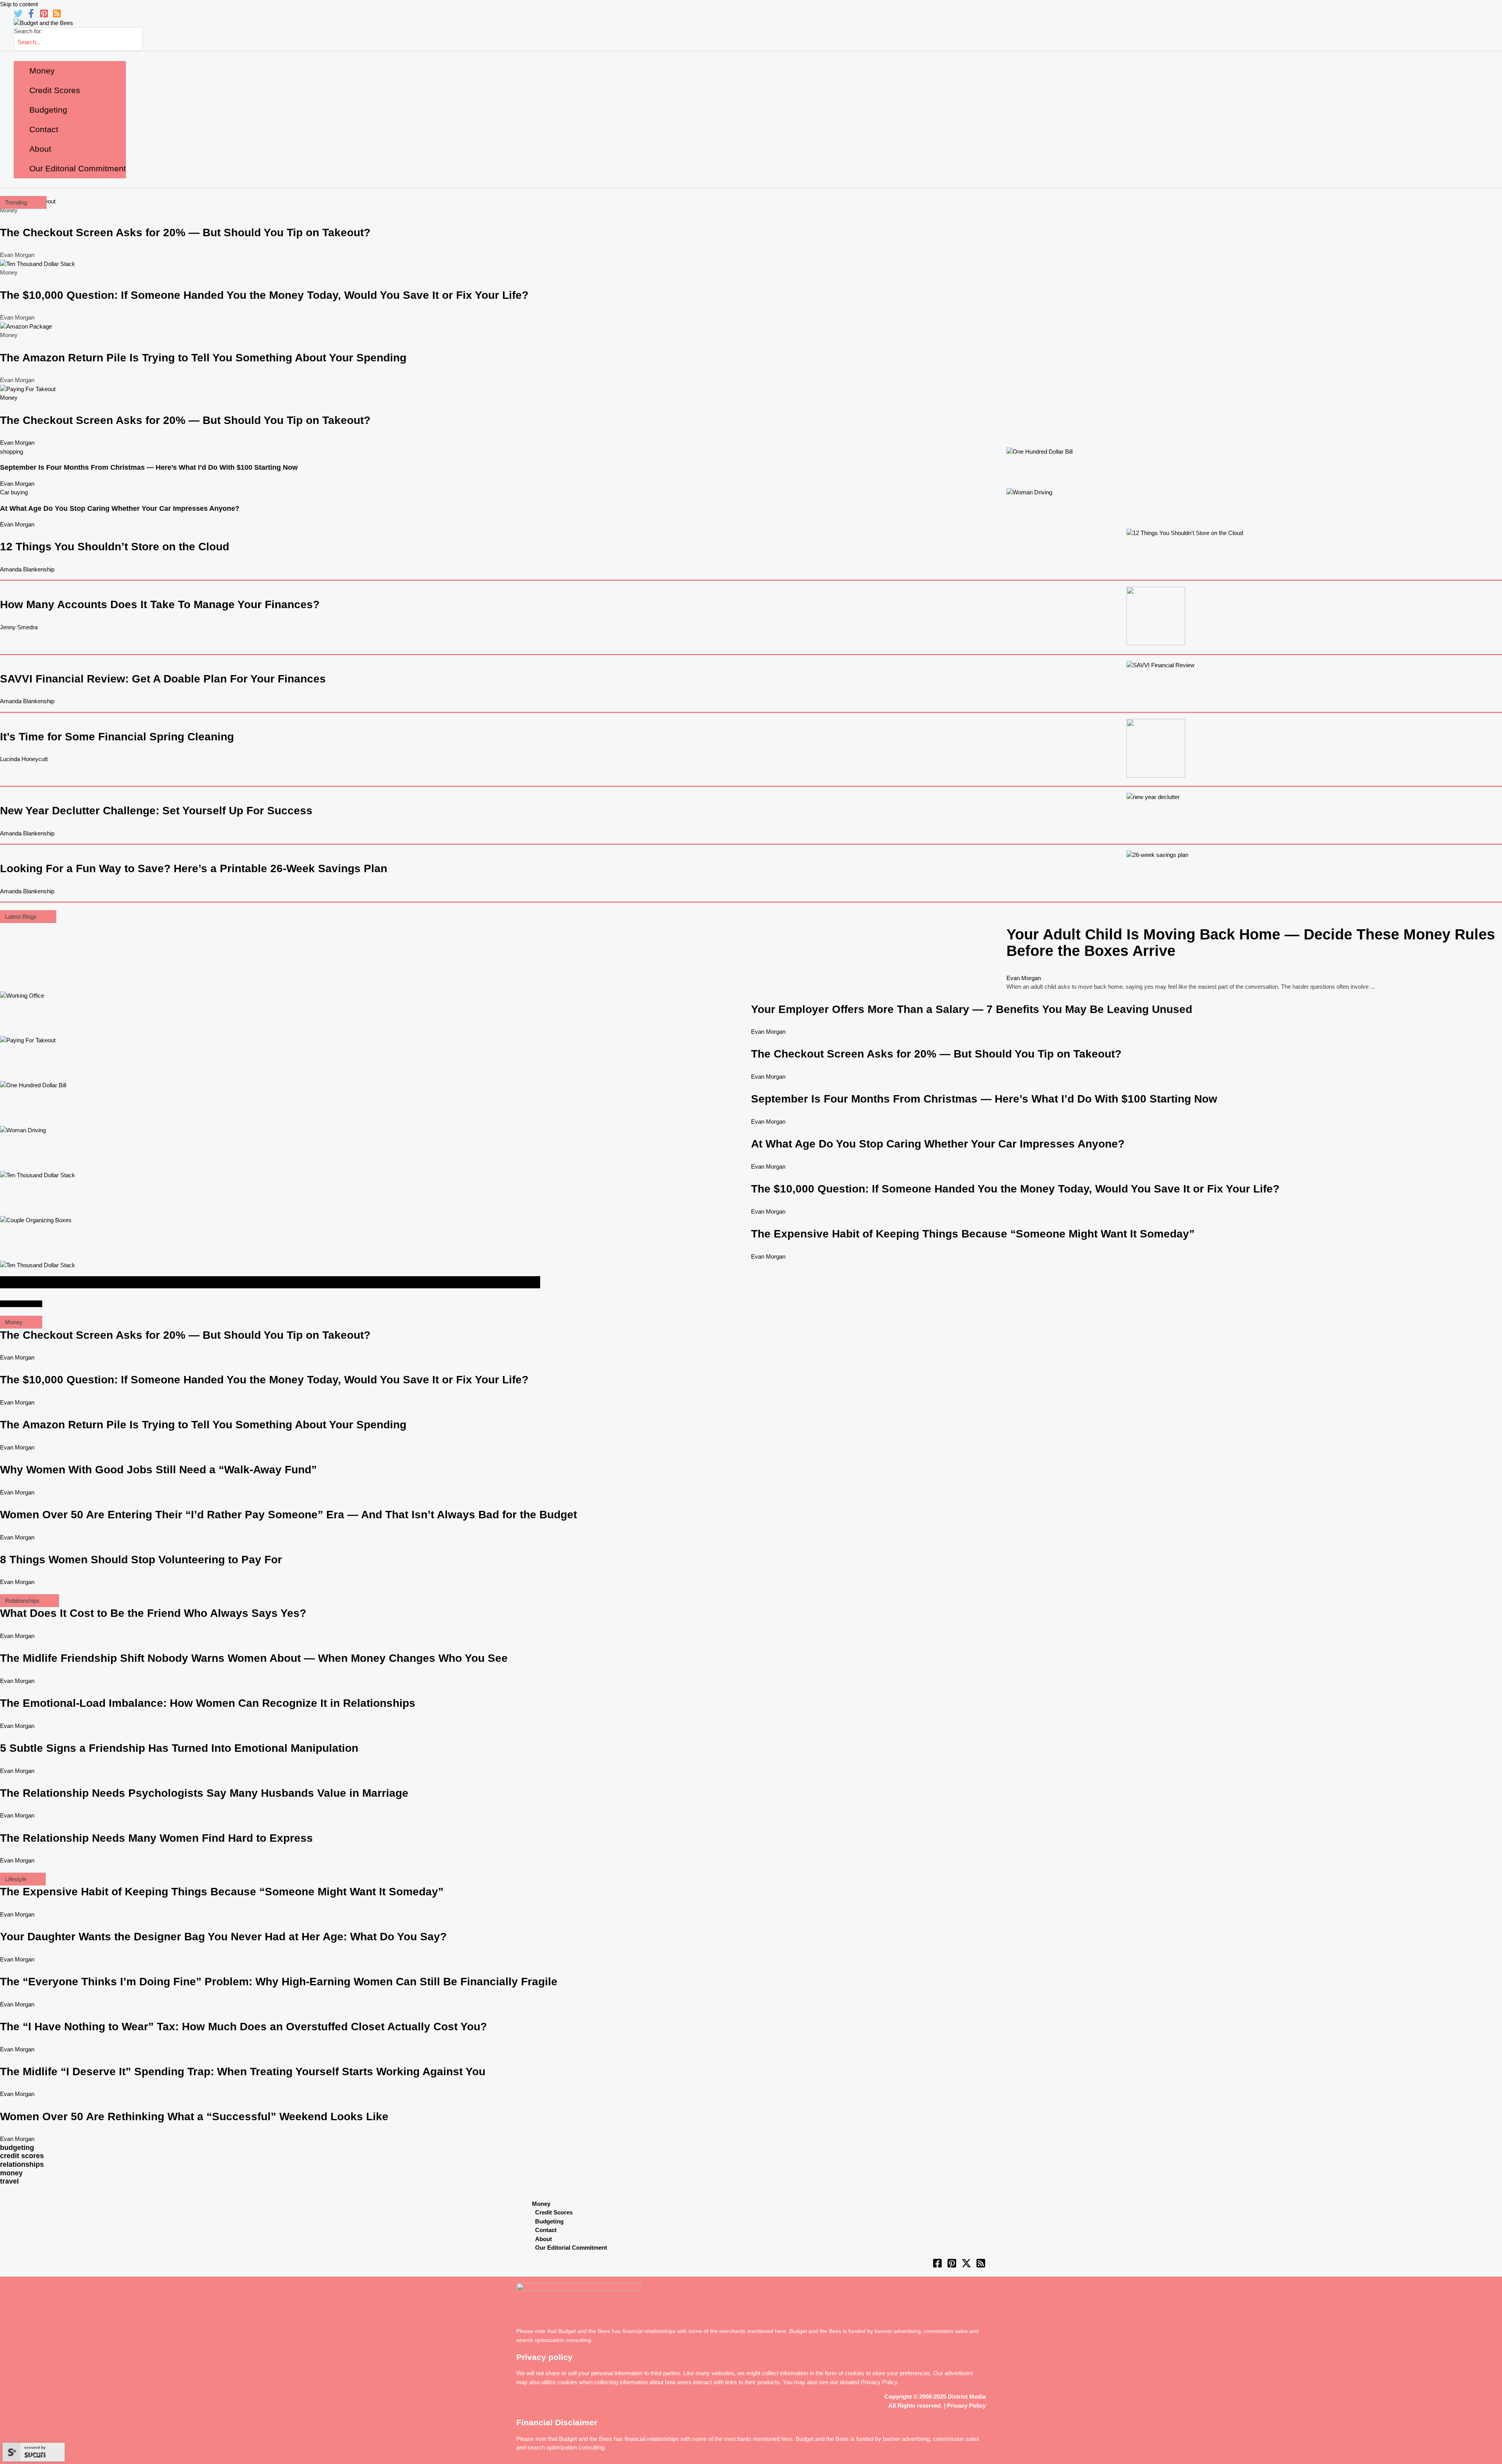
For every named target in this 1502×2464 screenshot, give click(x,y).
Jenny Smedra (19, 627)
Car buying (14, 492)
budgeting (17, 2148)
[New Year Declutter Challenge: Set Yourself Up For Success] (1153, 797)
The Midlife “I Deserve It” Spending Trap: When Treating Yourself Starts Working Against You (243, 2072)
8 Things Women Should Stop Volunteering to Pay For (141, 1560)
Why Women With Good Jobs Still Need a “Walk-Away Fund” (158, 1470)
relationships (22, 2164)
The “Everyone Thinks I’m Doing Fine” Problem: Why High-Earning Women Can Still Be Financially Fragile (279, 1982)
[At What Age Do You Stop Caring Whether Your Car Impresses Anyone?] (1029, 492)
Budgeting (549, 2221)
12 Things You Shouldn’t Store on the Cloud (115, 547)
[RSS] (57, 16)
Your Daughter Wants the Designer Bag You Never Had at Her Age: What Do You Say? (223, 1937)
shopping (12, 452)
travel (9, 2181)
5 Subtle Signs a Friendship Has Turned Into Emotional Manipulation (179, 1748)
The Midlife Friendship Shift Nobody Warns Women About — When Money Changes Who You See (254, 1658)
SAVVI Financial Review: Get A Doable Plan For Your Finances (163, 679)
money (11, 2173)
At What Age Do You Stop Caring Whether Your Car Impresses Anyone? (120, 508)
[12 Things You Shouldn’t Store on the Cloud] (1185, 533)
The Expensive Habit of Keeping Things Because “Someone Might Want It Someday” (973, 1234)
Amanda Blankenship (27, 569)
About (543, 2239)
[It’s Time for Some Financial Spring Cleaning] (1156, 775)
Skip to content (19, 4)
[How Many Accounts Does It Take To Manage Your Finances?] (1156, 643)
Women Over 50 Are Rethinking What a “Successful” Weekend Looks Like (194, 2116)
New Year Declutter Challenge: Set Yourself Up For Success (156, 811)
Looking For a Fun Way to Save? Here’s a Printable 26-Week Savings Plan (194, 868)
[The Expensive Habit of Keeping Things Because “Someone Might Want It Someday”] (36, 1220)
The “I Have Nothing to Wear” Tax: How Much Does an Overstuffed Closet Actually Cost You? (243, 2027)
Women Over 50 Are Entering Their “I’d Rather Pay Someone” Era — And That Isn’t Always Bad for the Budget (288, 1515)
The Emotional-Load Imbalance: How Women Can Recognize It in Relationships (208, 1703)
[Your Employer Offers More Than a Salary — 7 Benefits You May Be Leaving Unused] (22, 996)
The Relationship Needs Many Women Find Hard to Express (156, 1838)
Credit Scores (554, 2212)
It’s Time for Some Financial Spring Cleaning (117, 737)
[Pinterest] (44, 16)
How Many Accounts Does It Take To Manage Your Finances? (160, 604)
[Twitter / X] (966, 2266)
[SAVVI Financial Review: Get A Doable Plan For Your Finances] (1161, 665)
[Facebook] (31, 16)
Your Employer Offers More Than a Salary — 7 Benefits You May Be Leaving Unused (972, 1009)
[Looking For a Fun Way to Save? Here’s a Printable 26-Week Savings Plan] (1157, 855)
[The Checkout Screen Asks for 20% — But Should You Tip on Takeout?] (28, 389)
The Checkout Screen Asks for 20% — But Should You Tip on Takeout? (185, 233)
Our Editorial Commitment (571, 2248)
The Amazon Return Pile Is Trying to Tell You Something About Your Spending (203, 358)
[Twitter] (18, 16)
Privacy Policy (879, 2382)
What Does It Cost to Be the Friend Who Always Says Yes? (153, 1613)
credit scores (22, 2156)
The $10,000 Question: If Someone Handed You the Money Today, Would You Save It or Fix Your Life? (264, 295)
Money (9, 398)
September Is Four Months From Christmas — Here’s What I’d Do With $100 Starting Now (149, 467)
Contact (546, 2230)
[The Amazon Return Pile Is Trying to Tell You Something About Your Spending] (26, 326)
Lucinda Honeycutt (24, 759)
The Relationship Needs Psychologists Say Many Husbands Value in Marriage (204, 1793)
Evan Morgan (17, 443)
